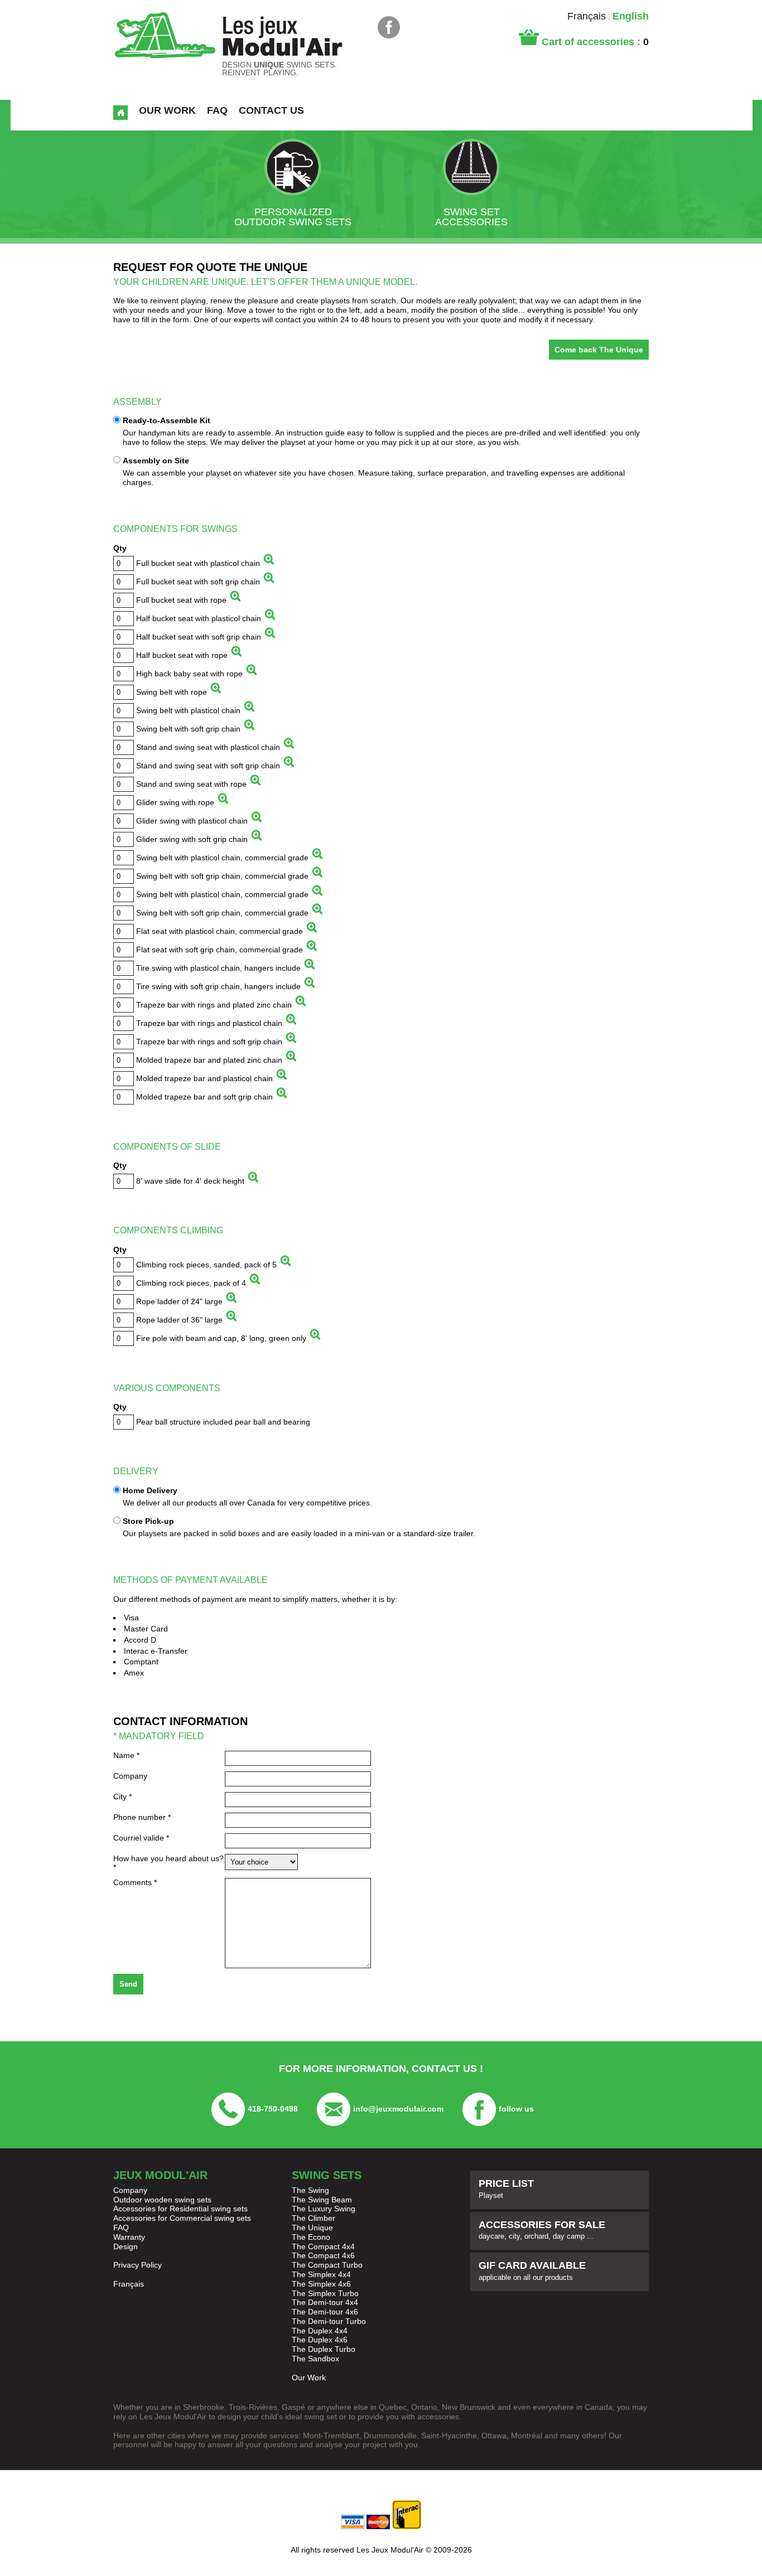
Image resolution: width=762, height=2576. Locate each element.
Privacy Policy (138, 2265)
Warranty (129, 2237)
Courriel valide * (141, 1838)
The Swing (310, 2190)
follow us (516, 2109)
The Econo (311, 2237)
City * (122, 1797)
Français (587, 16)
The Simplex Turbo (325, 2293)
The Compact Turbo (327, 2265)
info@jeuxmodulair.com (398, 2109)
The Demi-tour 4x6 (325, 2312)
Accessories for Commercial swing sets (182, 2218)
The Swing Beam (322, 2200)
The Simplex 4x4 (321, 2274)
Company (130, 1776)
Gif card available (532, 2271)
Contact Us (271, 110)
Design (126, 2246)
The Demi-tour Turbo (329, 2321)
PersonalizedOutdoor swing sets (293, 217)
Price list (506, 2189)
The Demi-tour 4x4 (325, 2302)
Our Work (167, 110)
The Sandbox (315, 2359)
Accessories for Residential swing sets (180, 2209)
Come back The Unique (599, 350)
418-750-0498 (273, 2109)
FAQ (121, 2228)
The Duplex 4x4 (320, 2331)
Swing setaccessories (471, 217)
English (631, 16)
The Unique (312, 2228)
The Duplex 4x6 (320, 2340)
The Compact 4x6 (323, 2255)
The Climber (314, 2218)
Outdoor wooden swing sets (162, 2200)
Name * (126, 1755)
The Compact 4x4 (323, 2246)
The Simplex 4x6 (321, 2284)
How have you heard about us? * (168, 1863)
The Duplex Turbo (324, 2349)
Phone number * (142, 1817)
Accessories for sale (542, 2230)
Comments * (135, 1882)
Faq (217, 110)
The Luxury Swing (324, 2209)
